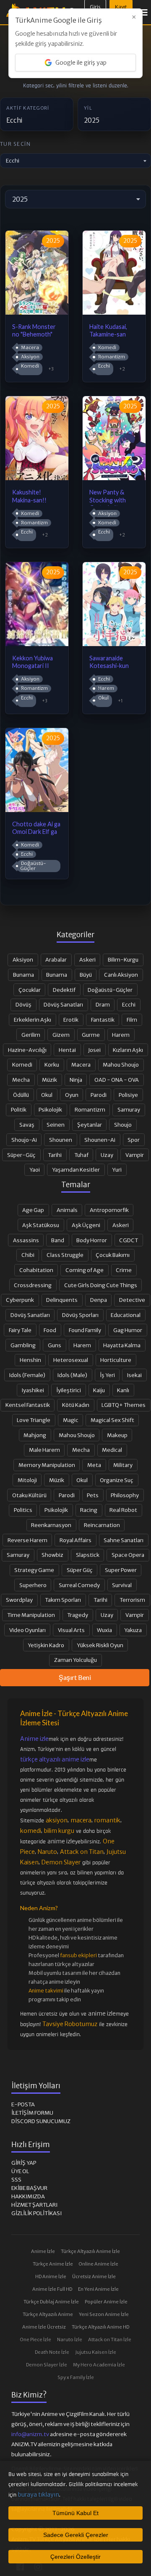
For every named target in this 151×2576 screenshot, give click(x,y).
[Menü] (144, 12)
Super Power (121, 1570)
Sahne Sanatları (124, 1540)
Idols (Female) (27, 1375)
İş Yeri (107, 1375)
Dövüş (23, 1004)
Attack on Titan (82, 1852)
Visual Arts (71, 1630)
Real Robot (123, 1510)
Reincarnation (102, 1525)
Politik (19, 1109)
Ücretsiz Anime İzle (94, 2276)
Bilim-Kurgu (123, 959)
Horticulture (116, 1360)
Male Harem (44, 1450)
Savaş (27, 1125)
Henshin (30, 1360)
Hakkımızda (28, 2196)
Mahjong (35, 1435)
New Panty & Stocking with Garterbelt (108, 497)
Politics (23, 1510)
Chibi (28, 1255)
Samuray (129, 1109)
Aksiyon (30, 357)
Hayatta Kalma (122, 1345)
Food (50, 1330)
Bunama (23, 975)
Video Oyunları (27, 1630)
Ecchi (104, 366)
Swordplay (19, 1600)
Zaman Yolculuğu (75, 1660)
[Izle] (37, 312)
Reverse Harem (27, 1540)
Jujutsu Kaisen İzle (96, 2352)
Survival (122, 1585)
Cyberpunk (20, 1300)
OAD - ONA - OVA (117, 1080)
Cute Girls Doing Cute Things (101, 1285)
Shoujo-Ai (24, 1140)
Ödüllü (21, 1095)
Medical (112, 1450)
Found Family (85, 1330)
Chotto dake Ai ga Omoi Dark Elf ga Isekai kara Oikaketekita (36, 829)
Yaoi (35, 1170)
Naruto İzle (70, 2339)
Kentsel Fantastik (28, 1405)
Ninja (76, 1080)
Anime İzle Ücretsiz (44, 2327)
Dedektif (64, 990)
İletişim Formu (32, 2113)
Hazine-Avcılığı (27, 1050)
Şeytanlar (90, 1125)
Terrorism (132, 1600)
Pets (93, 1495)
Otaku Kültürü (29, 1495)
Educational (126, 1315)
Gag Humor (128, 1330)
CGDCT (129, 1240)
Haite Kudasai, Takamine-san (108, 331)
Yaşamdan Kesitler (76, 1170)
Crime (124, 1270)
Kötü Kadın (76, 1405)
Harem (106, 688)
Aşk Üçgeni (86, 1225)
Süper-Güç (21, 1155)
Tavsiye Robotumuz (70, 2024)
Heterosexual (71, 1360)
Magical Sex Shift (112, 1420)
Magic (71, 1420)
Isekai (134, 1375)
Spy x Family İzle (76, 2377)
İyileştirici (69, 1390)
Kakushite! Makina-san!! (29, 496)
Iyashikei (33, 1390)
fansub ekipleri (78, 1955)
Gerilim (31, 1035)
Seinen (56, 1125)
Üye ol (20, 2171)
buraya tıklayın (39, 2495)
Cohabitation (36, 1270)
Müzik (49, 1080)
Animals (67, 1210)
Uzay (107, 1155)
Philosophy (125, 1495)
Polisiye (128, 1095)
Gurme (91, 1035)
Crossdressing (33, 1285)
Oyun (72, 1095)
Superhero (33, 1585)
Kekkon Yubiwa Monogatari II (33, 662)
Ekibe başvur (29, 2188)
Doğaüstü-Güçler (33, 866)
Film (132, 1020)
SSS (16, 2180)
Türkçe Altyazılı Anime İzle (90, 2251)
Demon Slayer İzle (47, 2365)
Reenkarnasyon (51, 1525)
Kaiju (99, 1390)
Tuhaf (81, 1155)
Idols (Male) (72, 1375)
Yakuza (133, 1630)
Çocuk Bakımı (113, 1255)
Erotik (71, 1020)
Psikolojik (50, 1109)
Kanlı (123, 1390)
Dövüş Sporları (80, 1315)
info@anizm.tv (30, 2434)
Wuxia (104, 1630)
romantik (107, 1820)
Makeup (117, 1435)
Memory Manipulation (47, 1465)
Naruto (47, 1852)
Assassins (26, 1240)
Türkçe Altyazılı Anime (48, 2314)
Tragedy (78, 1615)
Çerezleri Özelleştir (75, 2557)
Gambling (23, 1345)
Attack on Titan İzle (110, 2339)
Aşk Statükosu (41, 1225)
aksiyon (57, 1820)
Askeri (87, 959)
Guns (55, 1345)
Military (123, 1465)
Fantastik (103, 1020)
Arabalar (56, 959)
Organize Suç (117, 1480)
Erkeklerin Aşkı (33, 1020)
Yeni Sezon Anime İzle (104, 2314)
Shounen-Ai (100, 1140)
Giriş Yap (24, 2163)
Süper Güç (80, 1570)
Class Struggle (65, 1255)
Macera (30, 347)
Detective (132, 1300)
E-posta (23, 2104)
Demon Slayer (61, 1862)
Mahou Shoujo (121, 1065)
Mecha (21, 1080)
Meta (94, 1465)
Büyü (86, 975)
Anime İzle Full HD (52, 2289)
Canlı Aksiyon (121, 975)
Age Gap (33, 1210)
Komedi (30, 366)
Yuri (117, 1170)
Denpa (99, 1300)
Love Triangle (34, 1420)
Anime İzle (43, 2251)
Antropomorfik (109, 1210)
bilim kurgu (59, 1831)
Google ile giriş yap (81, 63)
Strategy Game (34, 1570)
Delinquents (62, 1300)
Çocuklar (30, 990)
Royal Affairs (75, 1540)
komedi (31, 1831)
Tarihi (55, 1155)
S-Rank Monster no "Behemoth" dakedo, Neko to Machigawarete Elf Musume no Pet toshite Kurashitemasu (34, 331)
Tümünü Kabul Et (75, 2513)
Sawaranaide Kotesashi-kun (109, 662)
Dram (103, 1004)
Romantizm (111, 357)
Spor (134, 1140)
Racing (89, 1510)
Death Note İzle (52, 2352)
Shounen (61, 1140)
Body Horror (92, 1240)
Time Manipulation (31, 1615)
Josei (94, 1050)
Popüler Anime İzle (106, 2302)
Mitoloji (27, 1480)
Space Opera (128, 1555)
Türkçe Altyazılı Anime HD (100, 2327)
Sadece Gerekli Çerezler (76, 2535)
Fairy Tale (20, 1330)
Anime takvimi (46, 1991)
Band (58, 1240)
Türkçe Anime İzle (53, 2264)
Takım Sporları (63, 1600)
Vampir (135, 1155)
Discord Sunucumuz (41, 2121)
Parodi (99, 1095)
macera (81, 1820)
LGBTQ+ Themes (124, 1405)
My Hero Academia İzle (99, 2365)
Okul (103, 698)
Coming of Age (85, 1270)
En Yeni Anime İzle (98, 2289)
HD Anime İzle (51, 2276)
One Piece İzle (36, 2339)
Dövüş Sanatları (63, 1004)
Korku (52, 1065)
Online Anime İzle (99, 2264)
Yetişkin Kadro (46, 1645)
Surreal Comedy (79, 1585)
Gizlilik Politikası (36, 2213)
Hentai (67, 1050)
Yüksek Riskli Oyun (100, 1645)
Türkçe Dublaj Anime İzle (51, 2302)
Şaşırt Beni (75, 1677)
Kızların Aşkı (128, 1050)
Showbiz (52, 1555)
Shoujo (123, 1125)
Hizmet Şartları (34, 2205)
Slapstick (88, 1555)
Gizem (61, 1035)
